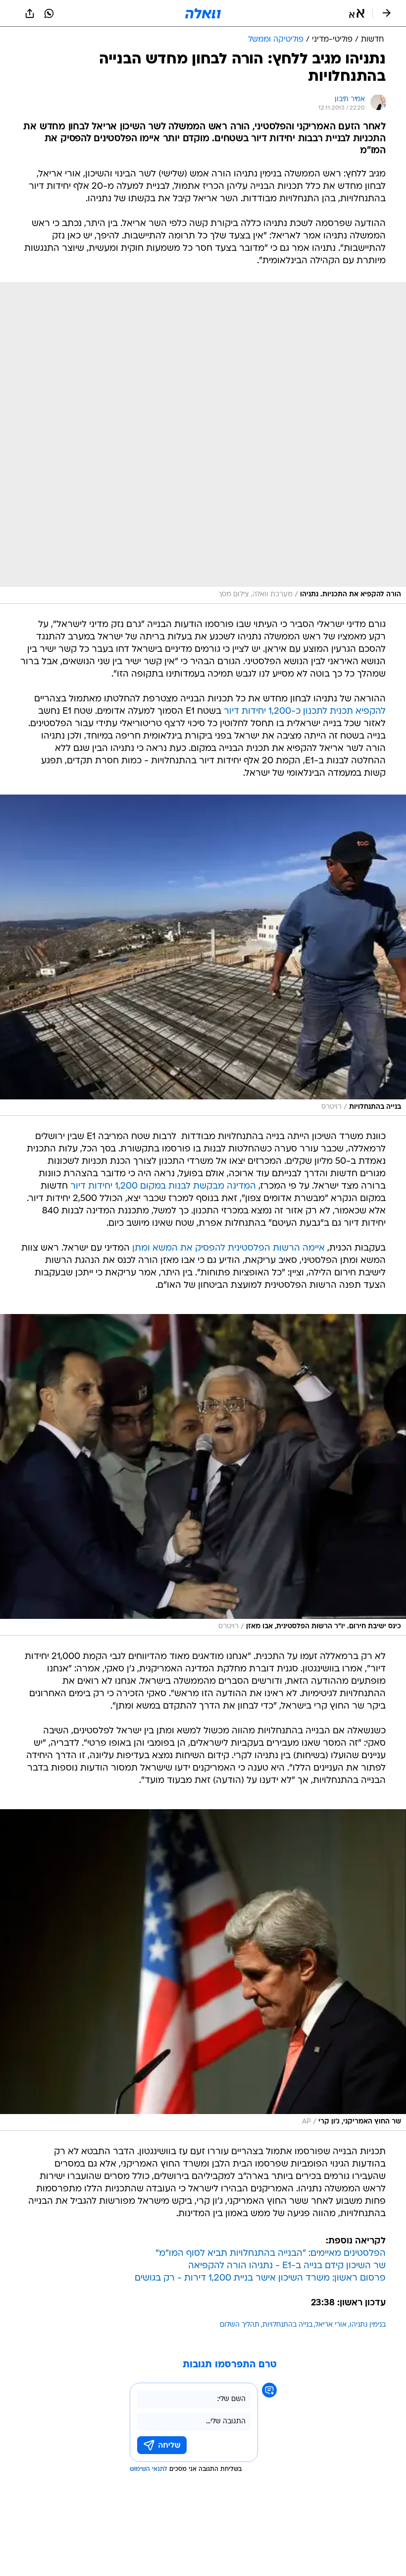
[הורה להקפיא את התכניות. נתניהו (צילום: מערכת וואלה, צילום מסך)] (203, 443)
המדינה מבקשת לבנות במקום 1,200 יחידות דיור (163, 1186)
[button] (357, 13)
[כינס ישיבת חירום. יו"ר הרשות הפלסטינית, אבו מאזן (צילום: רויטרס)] (203, 1475)
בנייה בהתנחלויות (287, 2325)
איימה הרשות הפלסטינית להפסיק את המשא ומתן (228, 1248)
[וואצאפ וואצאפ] (49, 13)
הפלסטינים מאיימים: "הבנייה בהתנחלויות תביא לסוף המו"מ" (271, 2254)
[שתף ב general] (30, 13)
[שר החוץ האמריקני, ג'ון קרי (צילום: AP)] (203, 1970)
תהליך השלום (240, 2325)
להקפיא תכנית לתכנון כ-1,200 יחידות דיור (305, 712)
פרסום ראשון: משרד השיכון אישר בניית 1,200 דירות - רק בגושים (260, 2278)
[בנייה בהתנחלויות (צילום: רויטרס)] (203, 955)
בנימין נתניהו (368, 2325)
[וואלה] (203, 13)
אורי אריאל (331, 2325)
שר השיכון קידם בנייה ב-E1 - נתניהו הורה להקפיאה (287, 2266)
